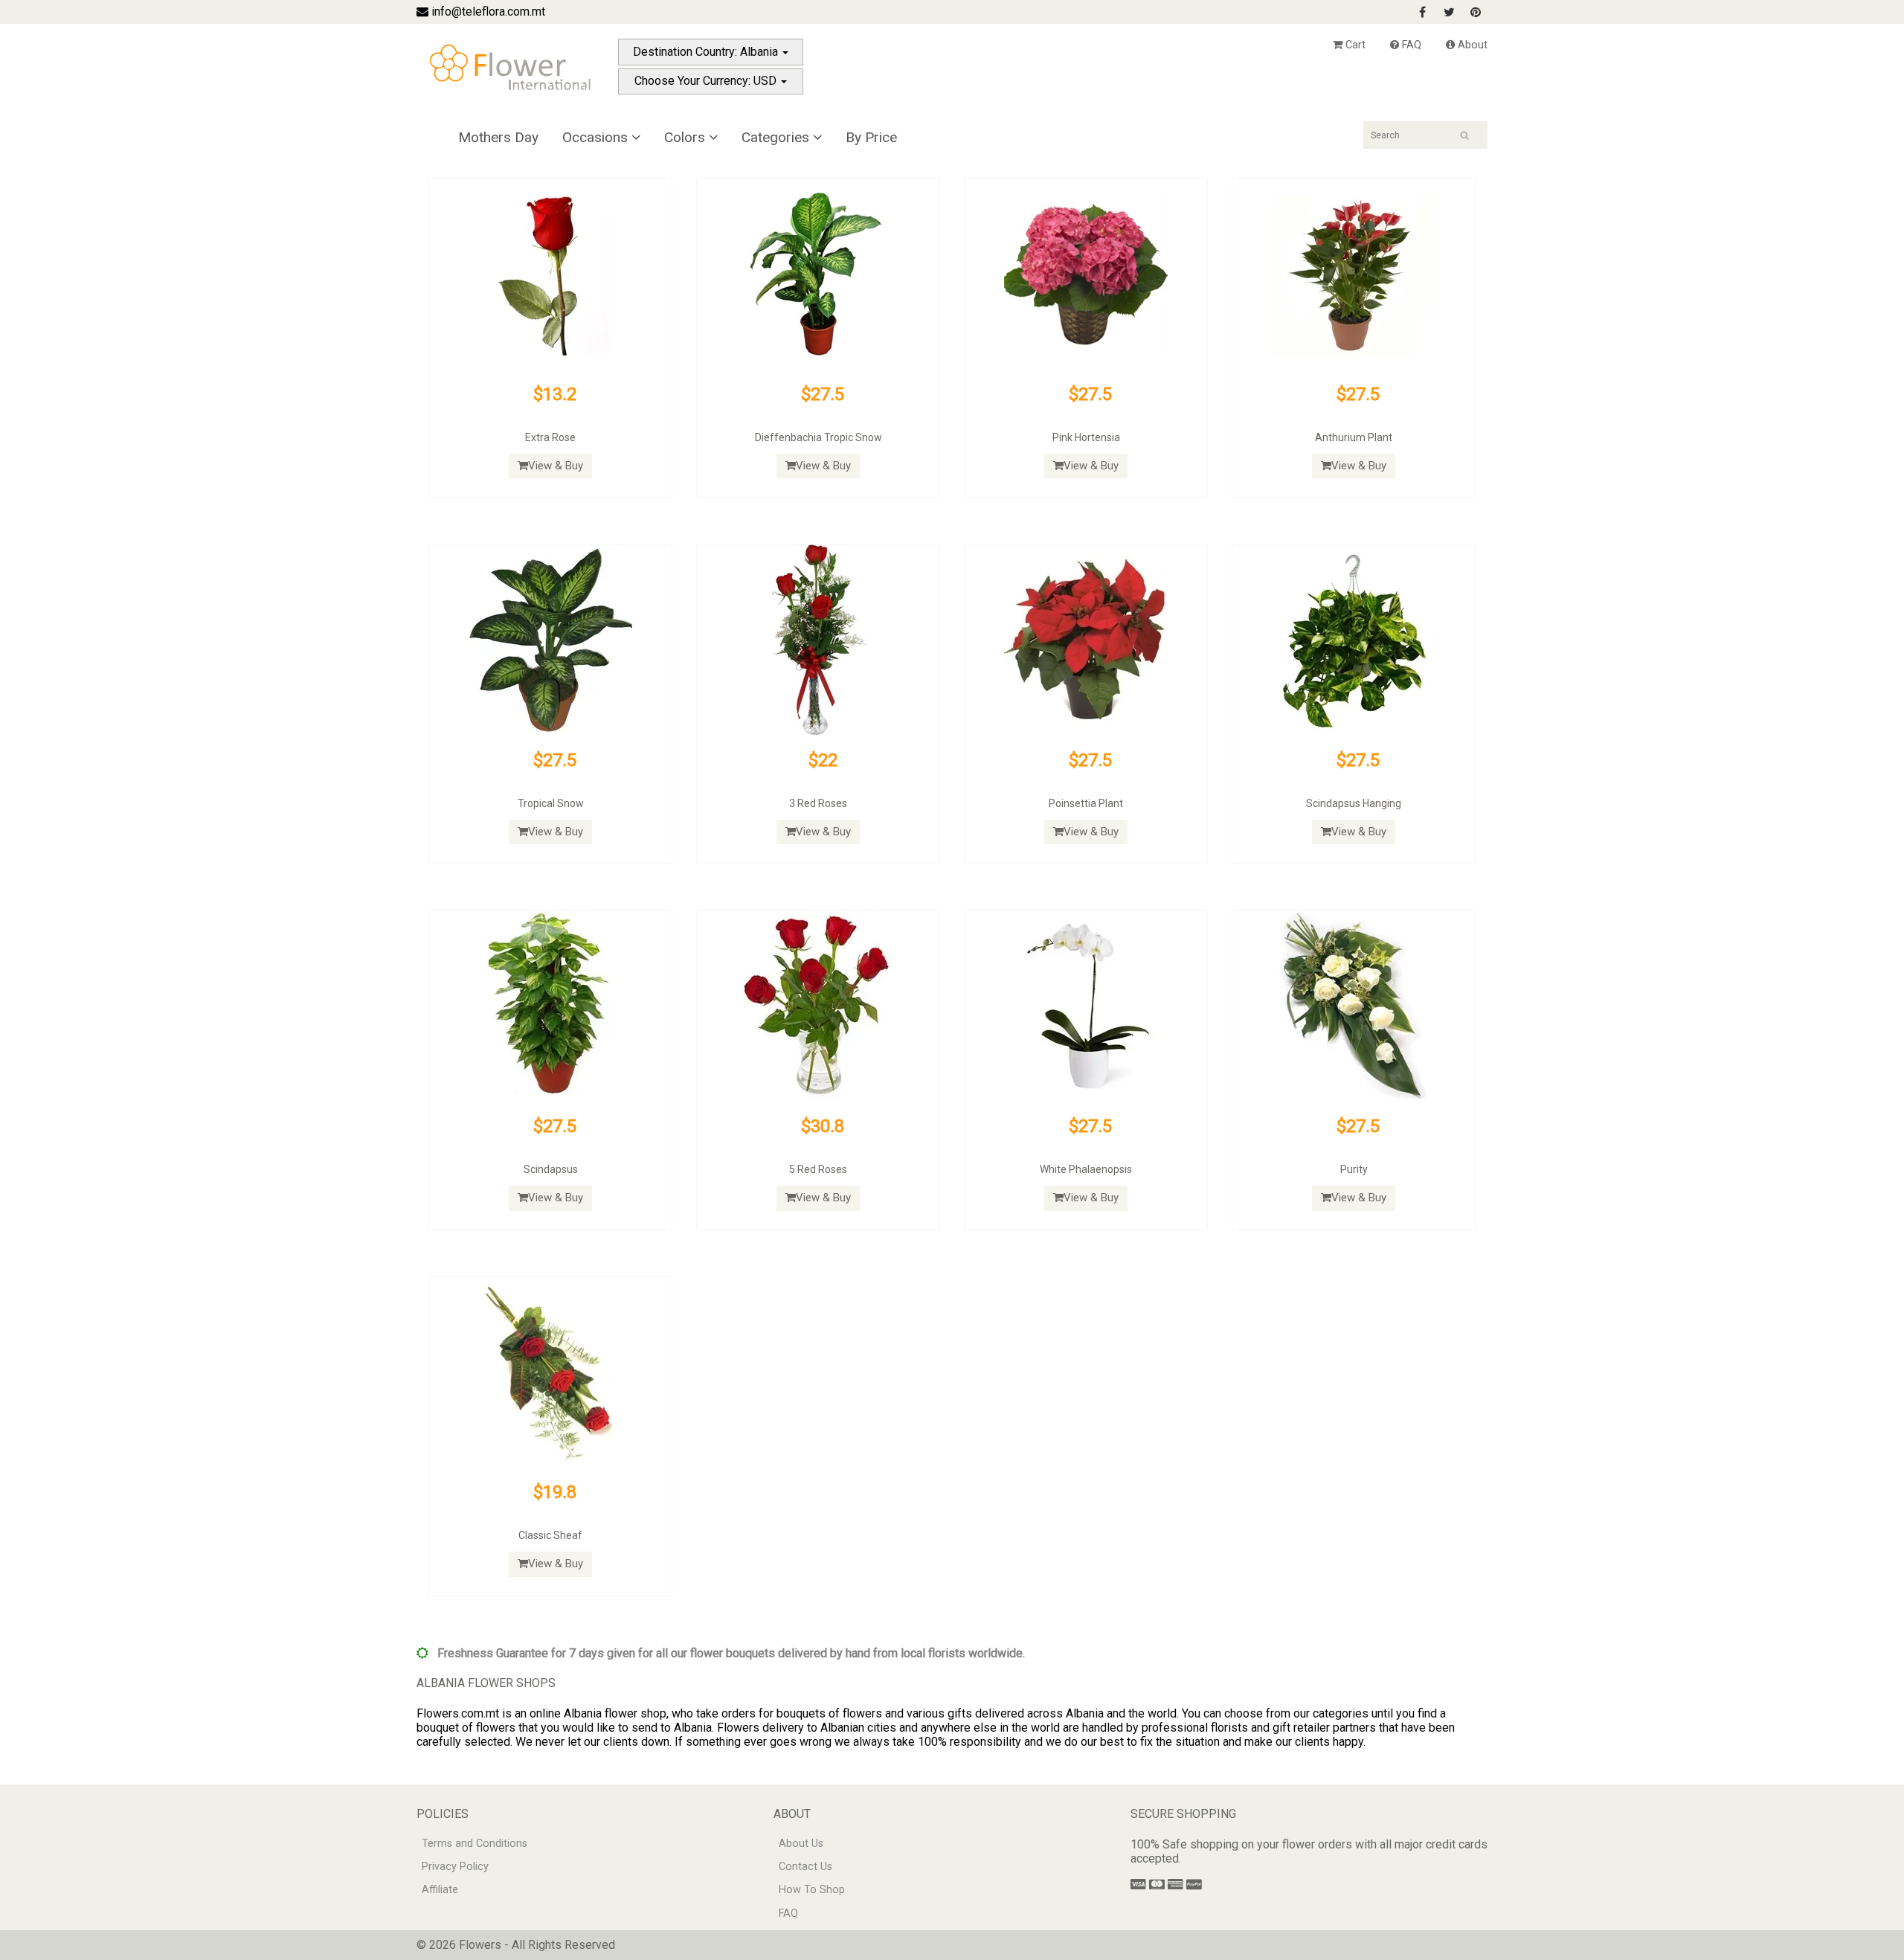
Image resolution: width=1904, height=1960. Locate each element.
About (1471, 45)
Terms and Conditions (475, 1844)
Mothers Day (498, 137)
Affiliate (440, 1890)
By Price (871, 137)
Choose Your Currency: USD (707, 81)
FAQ (1410, 45)
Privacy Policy (455, 1867)
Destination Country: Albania (707, 52)
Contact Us (805, 1867)
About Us (801, 1844)
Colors (686, 137)
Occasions (597, 137)
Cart (1354, 45)
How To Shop (812, 1890)
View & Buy (556, 466)
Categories (777, 137)
